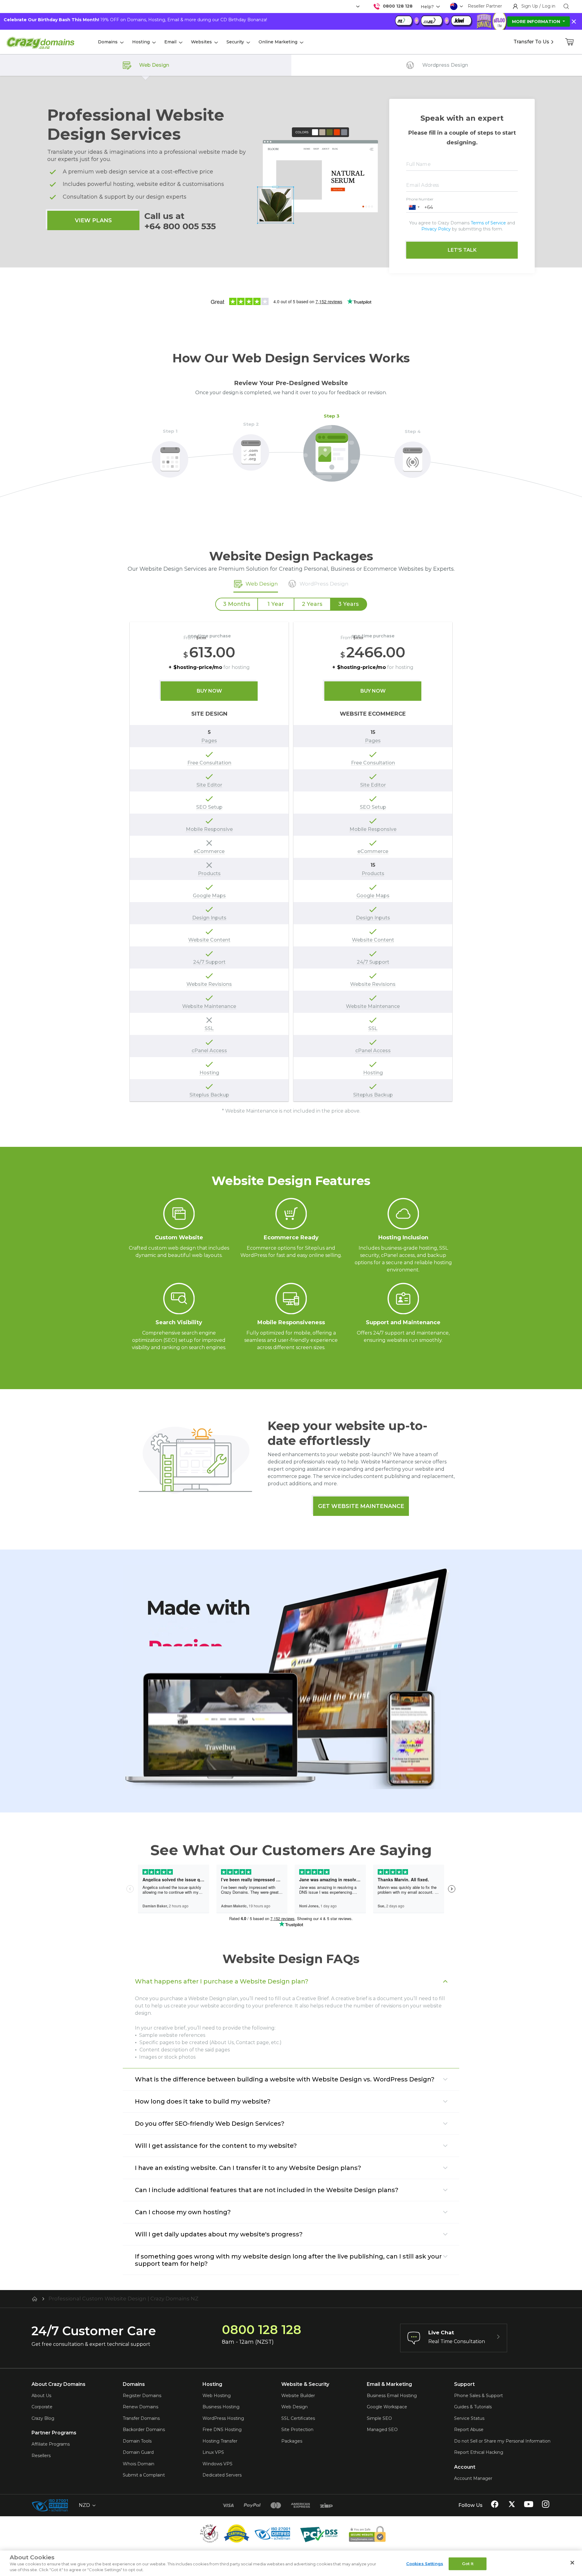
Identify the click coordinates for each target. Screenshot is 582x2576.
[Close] (572, 2563)
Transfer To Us (531, 42)
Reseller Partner (485, 6)
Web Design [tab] (262, 584)
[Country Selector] (454, 6)
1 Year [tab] (276, 604)
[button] (414, 207)
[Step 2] (251, 449)
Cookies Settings (425, 2564)
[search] (566, 6)
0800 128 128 (398, 6)
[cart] (570, 42)
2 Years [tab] (312, 604)
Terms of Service (488, 223)
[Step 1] (170, 456)
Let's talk (462, 250)
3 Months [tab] (237, 604)
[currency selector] (357, 7)
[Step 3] (332, 450)
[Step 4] (413, 456)
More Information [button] (537, 22)
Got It (468, 2564)
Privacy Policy (436, 229)
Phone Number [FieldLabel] (420, 199)
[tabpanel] (291, 853)
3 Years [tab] (348, 604)
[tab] (318, 584)
